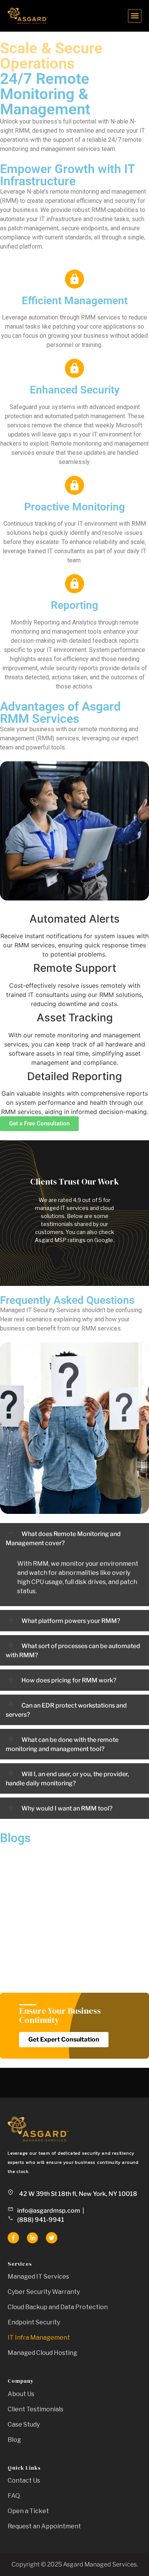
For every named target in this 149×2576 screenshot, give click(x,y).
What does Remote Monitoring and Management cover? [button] (63, 1538)
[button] (135, 16)
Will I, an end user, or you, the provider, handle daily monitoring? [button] (67, 1779)
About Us (21, 2394)
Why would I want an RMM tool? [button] (66, 1808)
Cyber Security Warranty (44, 2292)
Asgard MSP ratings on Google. (74, 1240)
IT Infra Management (39, 2338)
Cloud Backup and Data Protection (58, 2307)
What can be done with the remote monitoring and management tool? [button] (62, 1744)
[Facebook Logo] (13, 2238)
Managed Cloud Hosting (42, 2353)
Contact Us (24, 2481)
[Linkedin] (32, 2238)
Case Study (24, 2424)
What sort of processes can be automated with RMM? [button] (73, 1651)
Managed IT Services (38, 2277)
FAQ (14, 2496)
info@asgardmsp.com (49, 2211)
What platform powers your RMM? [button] (70, 1621)
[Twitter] (52, 2238)
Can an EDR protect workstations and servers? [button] (66, 1710)
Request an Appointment (44, 2526)
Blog (14, 2440)
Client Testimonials (36, 2409)
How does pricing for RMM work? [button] (68, 1680)
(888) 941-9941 (41, 2220)
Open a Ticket (28, 2511)
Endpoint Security (34, 2322)
